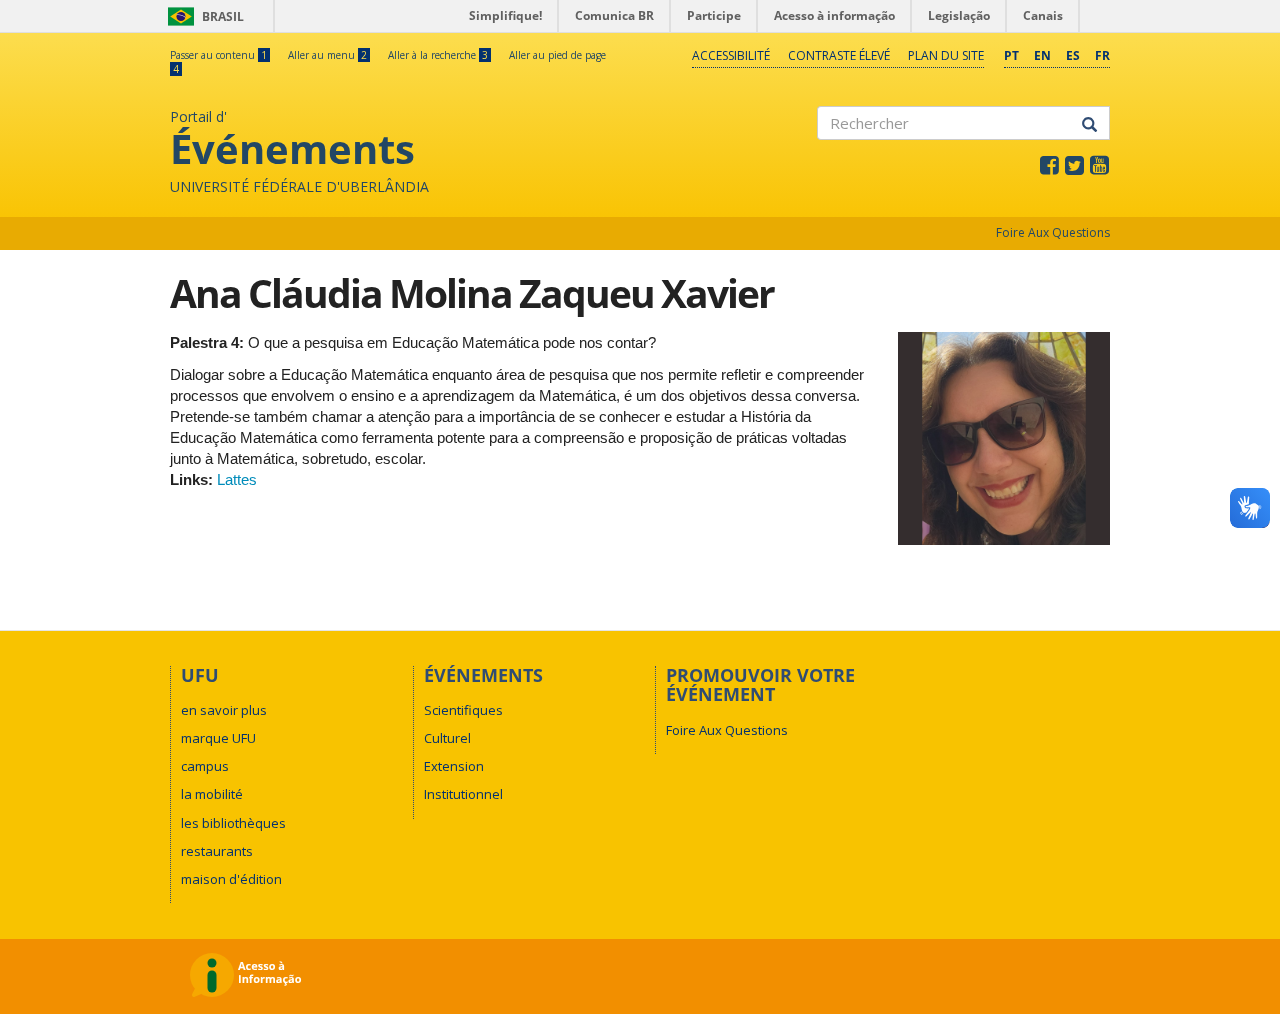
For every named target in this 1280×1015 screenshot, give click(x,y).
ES (1073, 55)
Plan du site (946, 55)
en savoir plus (224, 710)
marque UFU (218, 738)
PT (1011, 55)
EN (1042, 55)
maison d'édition (231, 879)
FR (1102, 55)
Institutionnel (463, 794)
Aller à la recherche (438, 55)
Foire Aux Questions (1053, 232)
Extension (454, 766)
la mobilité (212, 794)
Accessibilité (731, 55)
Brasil (202, 16)
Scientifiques (463, 710)
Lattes (237, 479)
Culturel (447, 738)
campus (205, 766)
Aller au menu (327, 55)
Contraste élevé (839, 55)
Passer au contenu (218, 55)
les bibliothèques (233, 823)
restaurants (217, 851)
